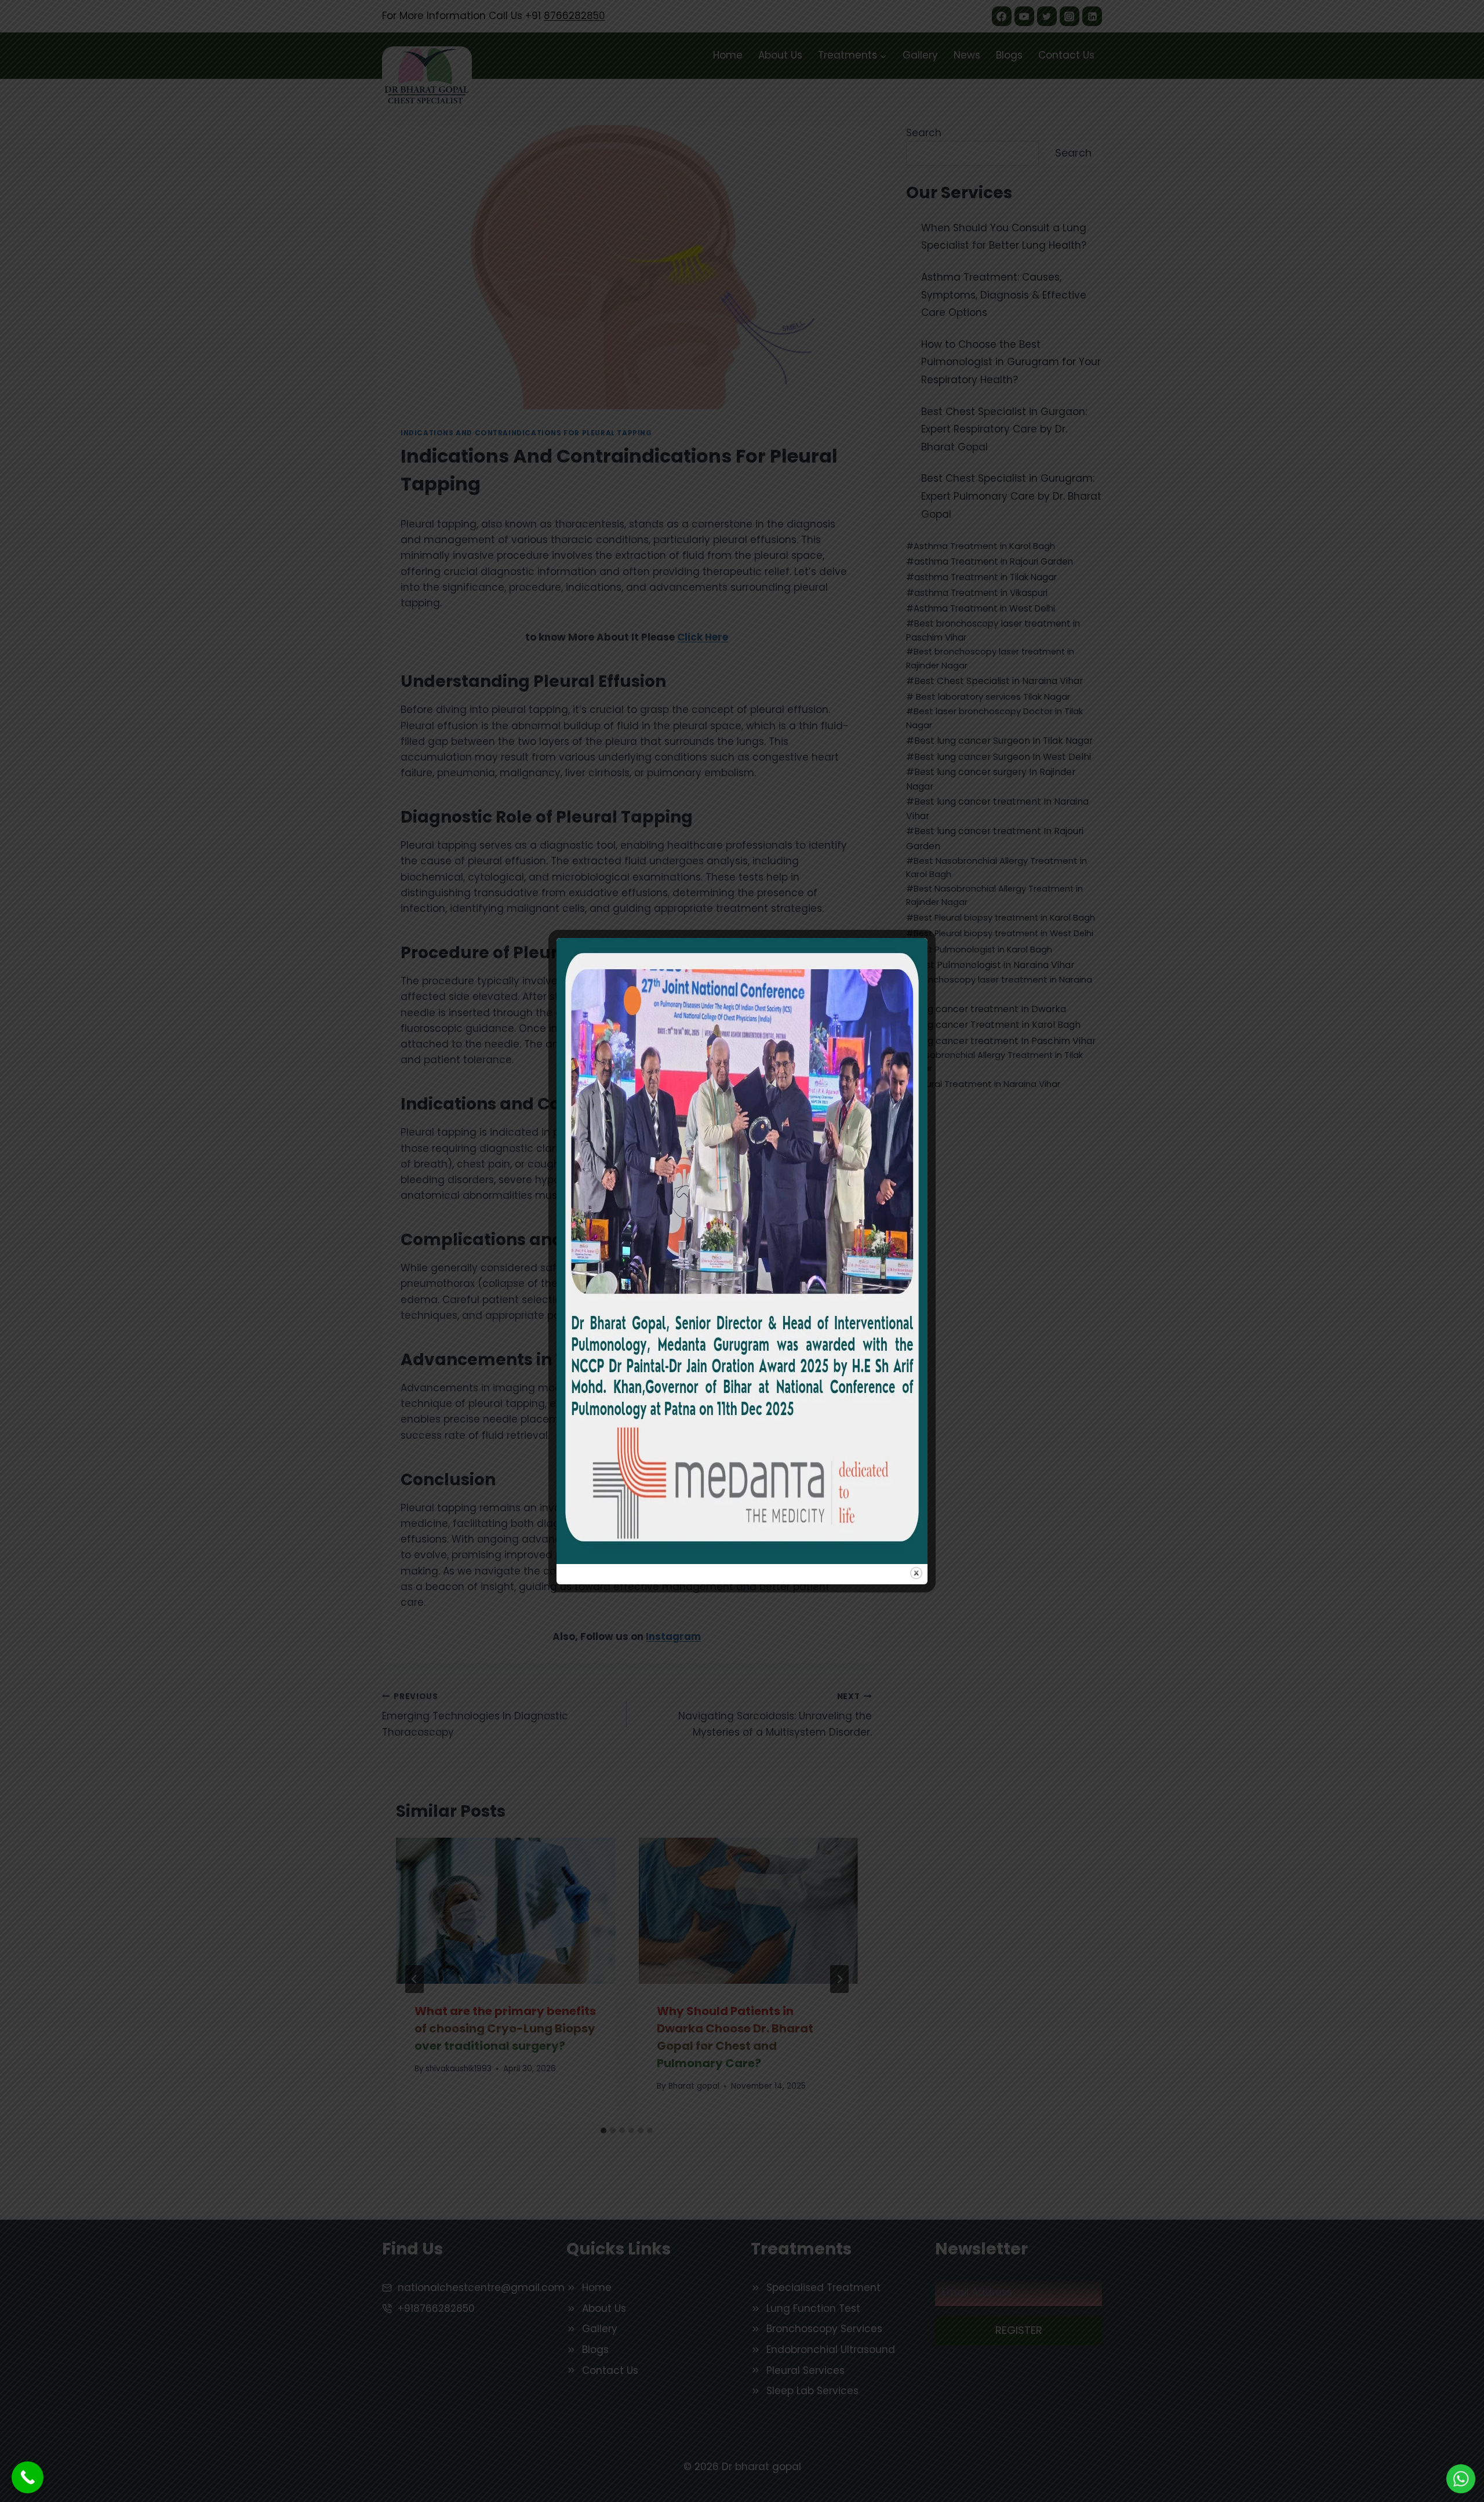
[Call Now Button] (28, 2477)
